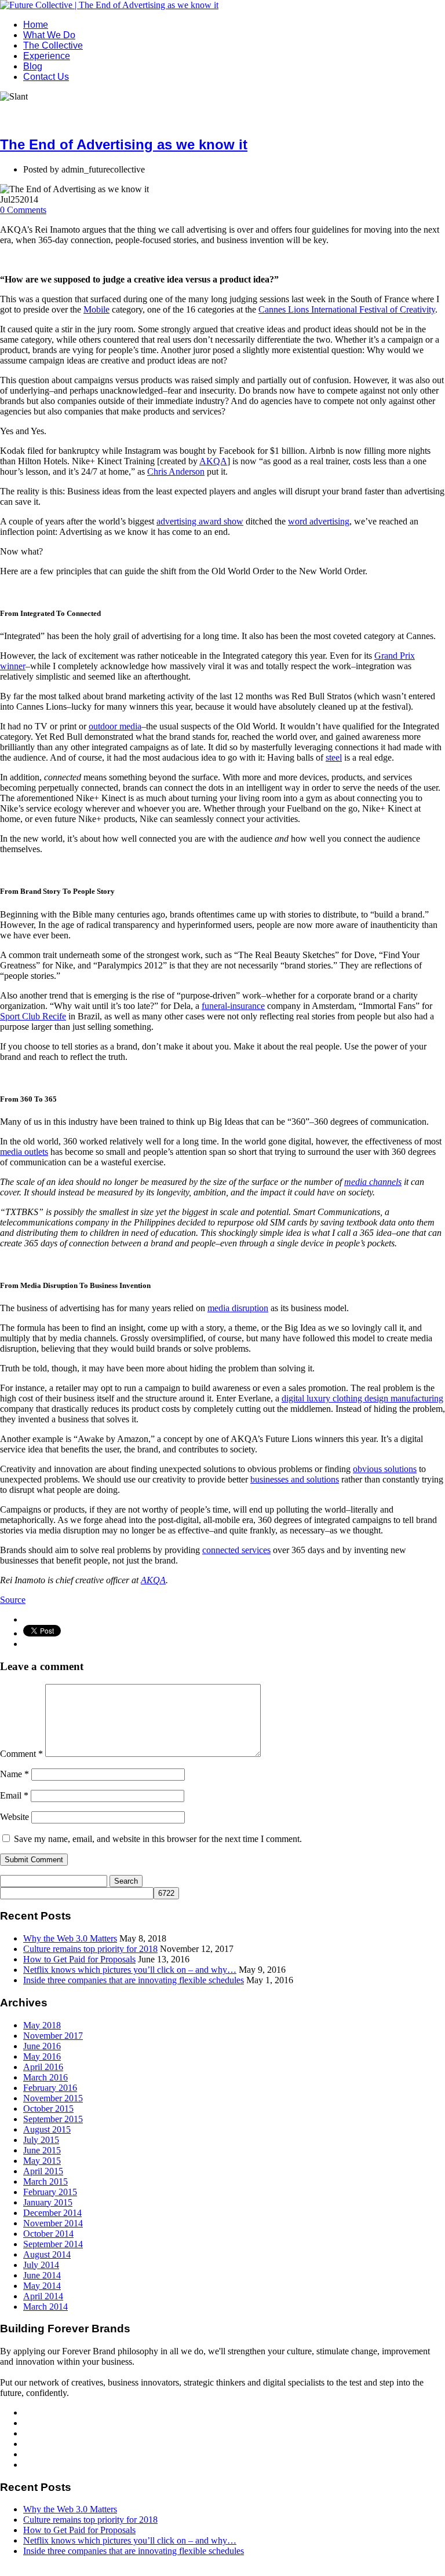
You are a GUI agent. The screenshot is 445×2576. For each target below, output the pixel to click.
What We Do (49, 35)
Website (14, 1817)
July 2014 (41, 2265)
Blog (33, 66)
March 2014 (45, 2307)
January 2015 (48, 2202)
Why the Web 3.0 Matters (70, 1938)
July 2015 (41, 2140)
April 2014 (43, 2296)
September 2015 (53, 2119)
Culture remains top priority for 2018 (90, 1949)
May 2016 (42, 2056)
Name (14, 1774)
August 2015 (47, 2129)
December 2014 (52, 2213)
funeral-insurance (233, 1006)
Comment (21, 1754)
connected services (236, 1550)
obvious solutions (385, 1469)
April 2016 (43, 2067)
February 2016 (50, 2088)
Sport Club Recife (33, 1016)
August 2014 (47, 2254)
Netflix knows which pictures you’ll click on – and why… (130, 1970)
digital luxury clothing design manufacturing (362, 1398)
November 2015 (53, 2098)
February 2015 (50, 2192)
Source (13, 1600)
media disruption (238, 1308)
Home (36, 25)
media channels (373, 1182)
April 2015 (43, 2171)
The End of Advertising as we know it (124, 144)
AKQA (213, 461)
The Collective (53, 45)
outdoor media (115, 726)
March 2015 (45, 2181)
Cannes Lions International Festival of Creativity (347, 309)
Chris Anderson (176, 471)
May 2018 (42, 2025)
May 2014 (42, 2286)
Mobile (96, 309)
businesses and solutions (295, 1479)
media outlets (24, 1152)
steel (334, 757)
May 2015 (42, 2161)
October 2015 (48, 2109)
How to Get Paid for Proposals (79, 1959)
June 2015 (42, 2150)
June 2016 (42, 2046)
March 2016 (45, 2077)
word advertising (319, 521)
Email (14, 1795)
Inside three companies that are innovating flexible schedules (134, 1980)
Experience (47, 56)
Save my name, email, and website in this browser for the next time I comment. (158, 1839)
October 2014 (48, 2234)
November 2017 (53, 2036)
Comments (23, 210)
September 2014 (53, 2244)
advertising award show (200, 521)
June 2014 (42, 2275)
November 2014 (53, 2223)
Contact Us (46, 77)
